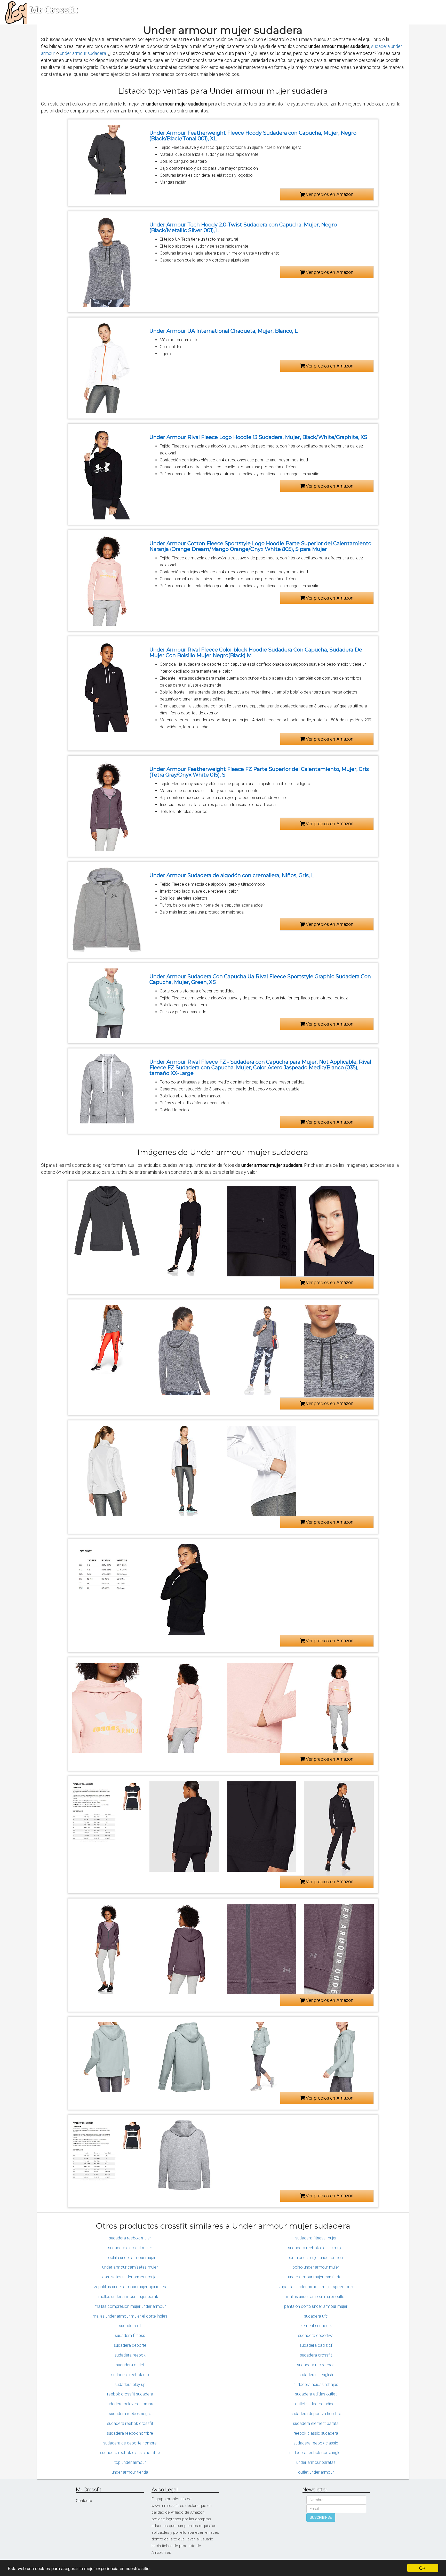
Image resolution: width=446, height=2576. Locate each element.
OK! (423, 2568)
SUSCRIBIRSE (321, 2517)
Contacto (84, 2501)
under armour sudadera (83, 53)
